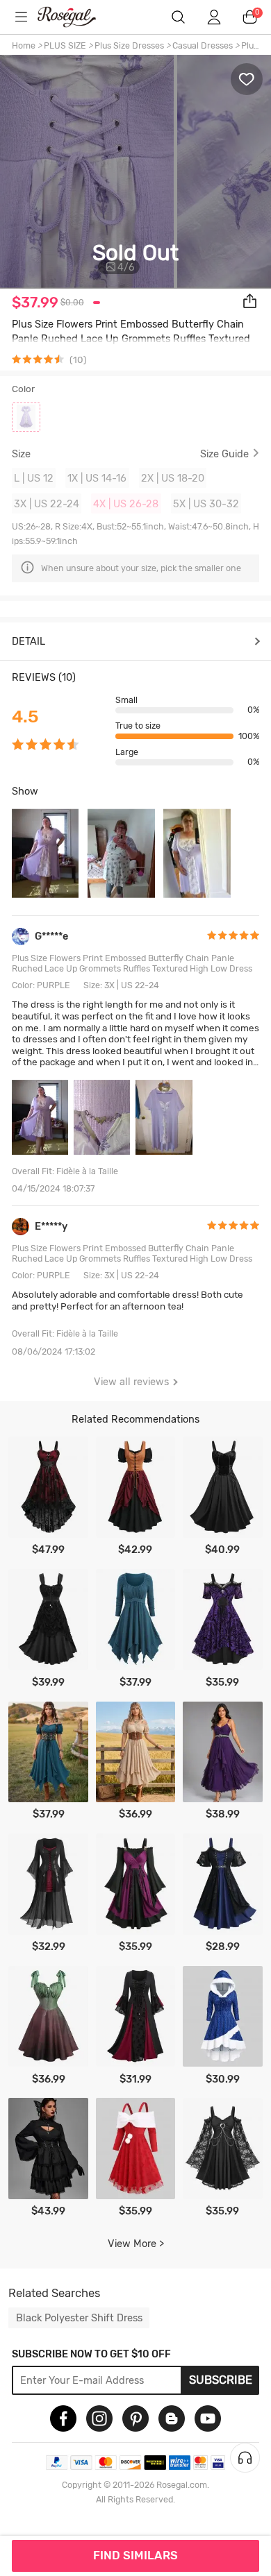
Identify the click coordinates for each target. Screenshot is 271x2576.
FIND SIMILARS (135, 2555)
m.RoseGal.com (76, 17)
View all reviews (131, 1382)
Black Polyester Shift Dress (79, 2318)
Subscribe (221, 2380)
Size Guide (224, 454)
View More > (136, 2244)
